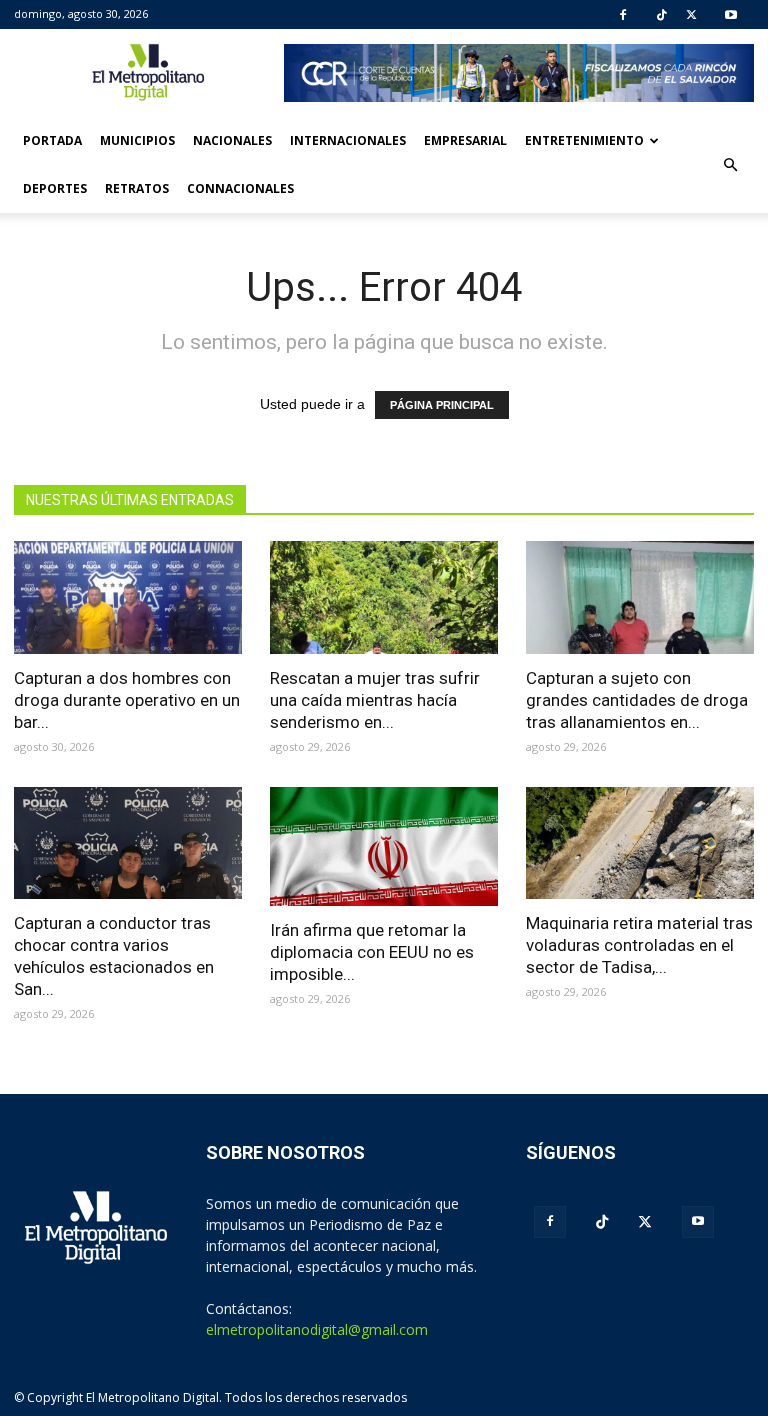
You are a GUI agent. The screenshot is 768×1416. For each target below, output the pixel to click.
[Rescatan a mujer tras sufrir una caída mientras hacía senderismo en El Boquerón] (384, 597)
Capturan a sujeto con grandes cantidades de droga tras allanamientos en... (637, 700)
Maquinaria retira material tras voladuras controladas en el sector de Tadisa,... (639, 945)
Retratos (137, 188)
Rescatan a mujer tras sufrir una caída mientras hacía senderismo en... (375, 700)
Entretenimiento (584, 140)
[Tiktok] (662, 15)
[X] (691, 15)
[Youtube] (731, 15)
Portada (52, 140)
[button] (730, 165)
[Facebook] (623, 15)
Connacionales (240, 188)
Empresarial (465, 140)
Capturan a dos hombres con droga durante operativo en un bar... (127, 700)
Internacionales (348, 140)
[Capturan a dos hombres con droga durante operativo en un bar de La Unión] (128, 597)
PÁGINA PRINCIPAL (442, 405)
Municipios (137, 140)
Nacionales (232, 140)
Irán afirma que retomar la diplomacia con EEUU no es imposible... (372, 952)
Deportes (55, 188)
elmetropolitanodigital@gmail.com (317, 1329)
